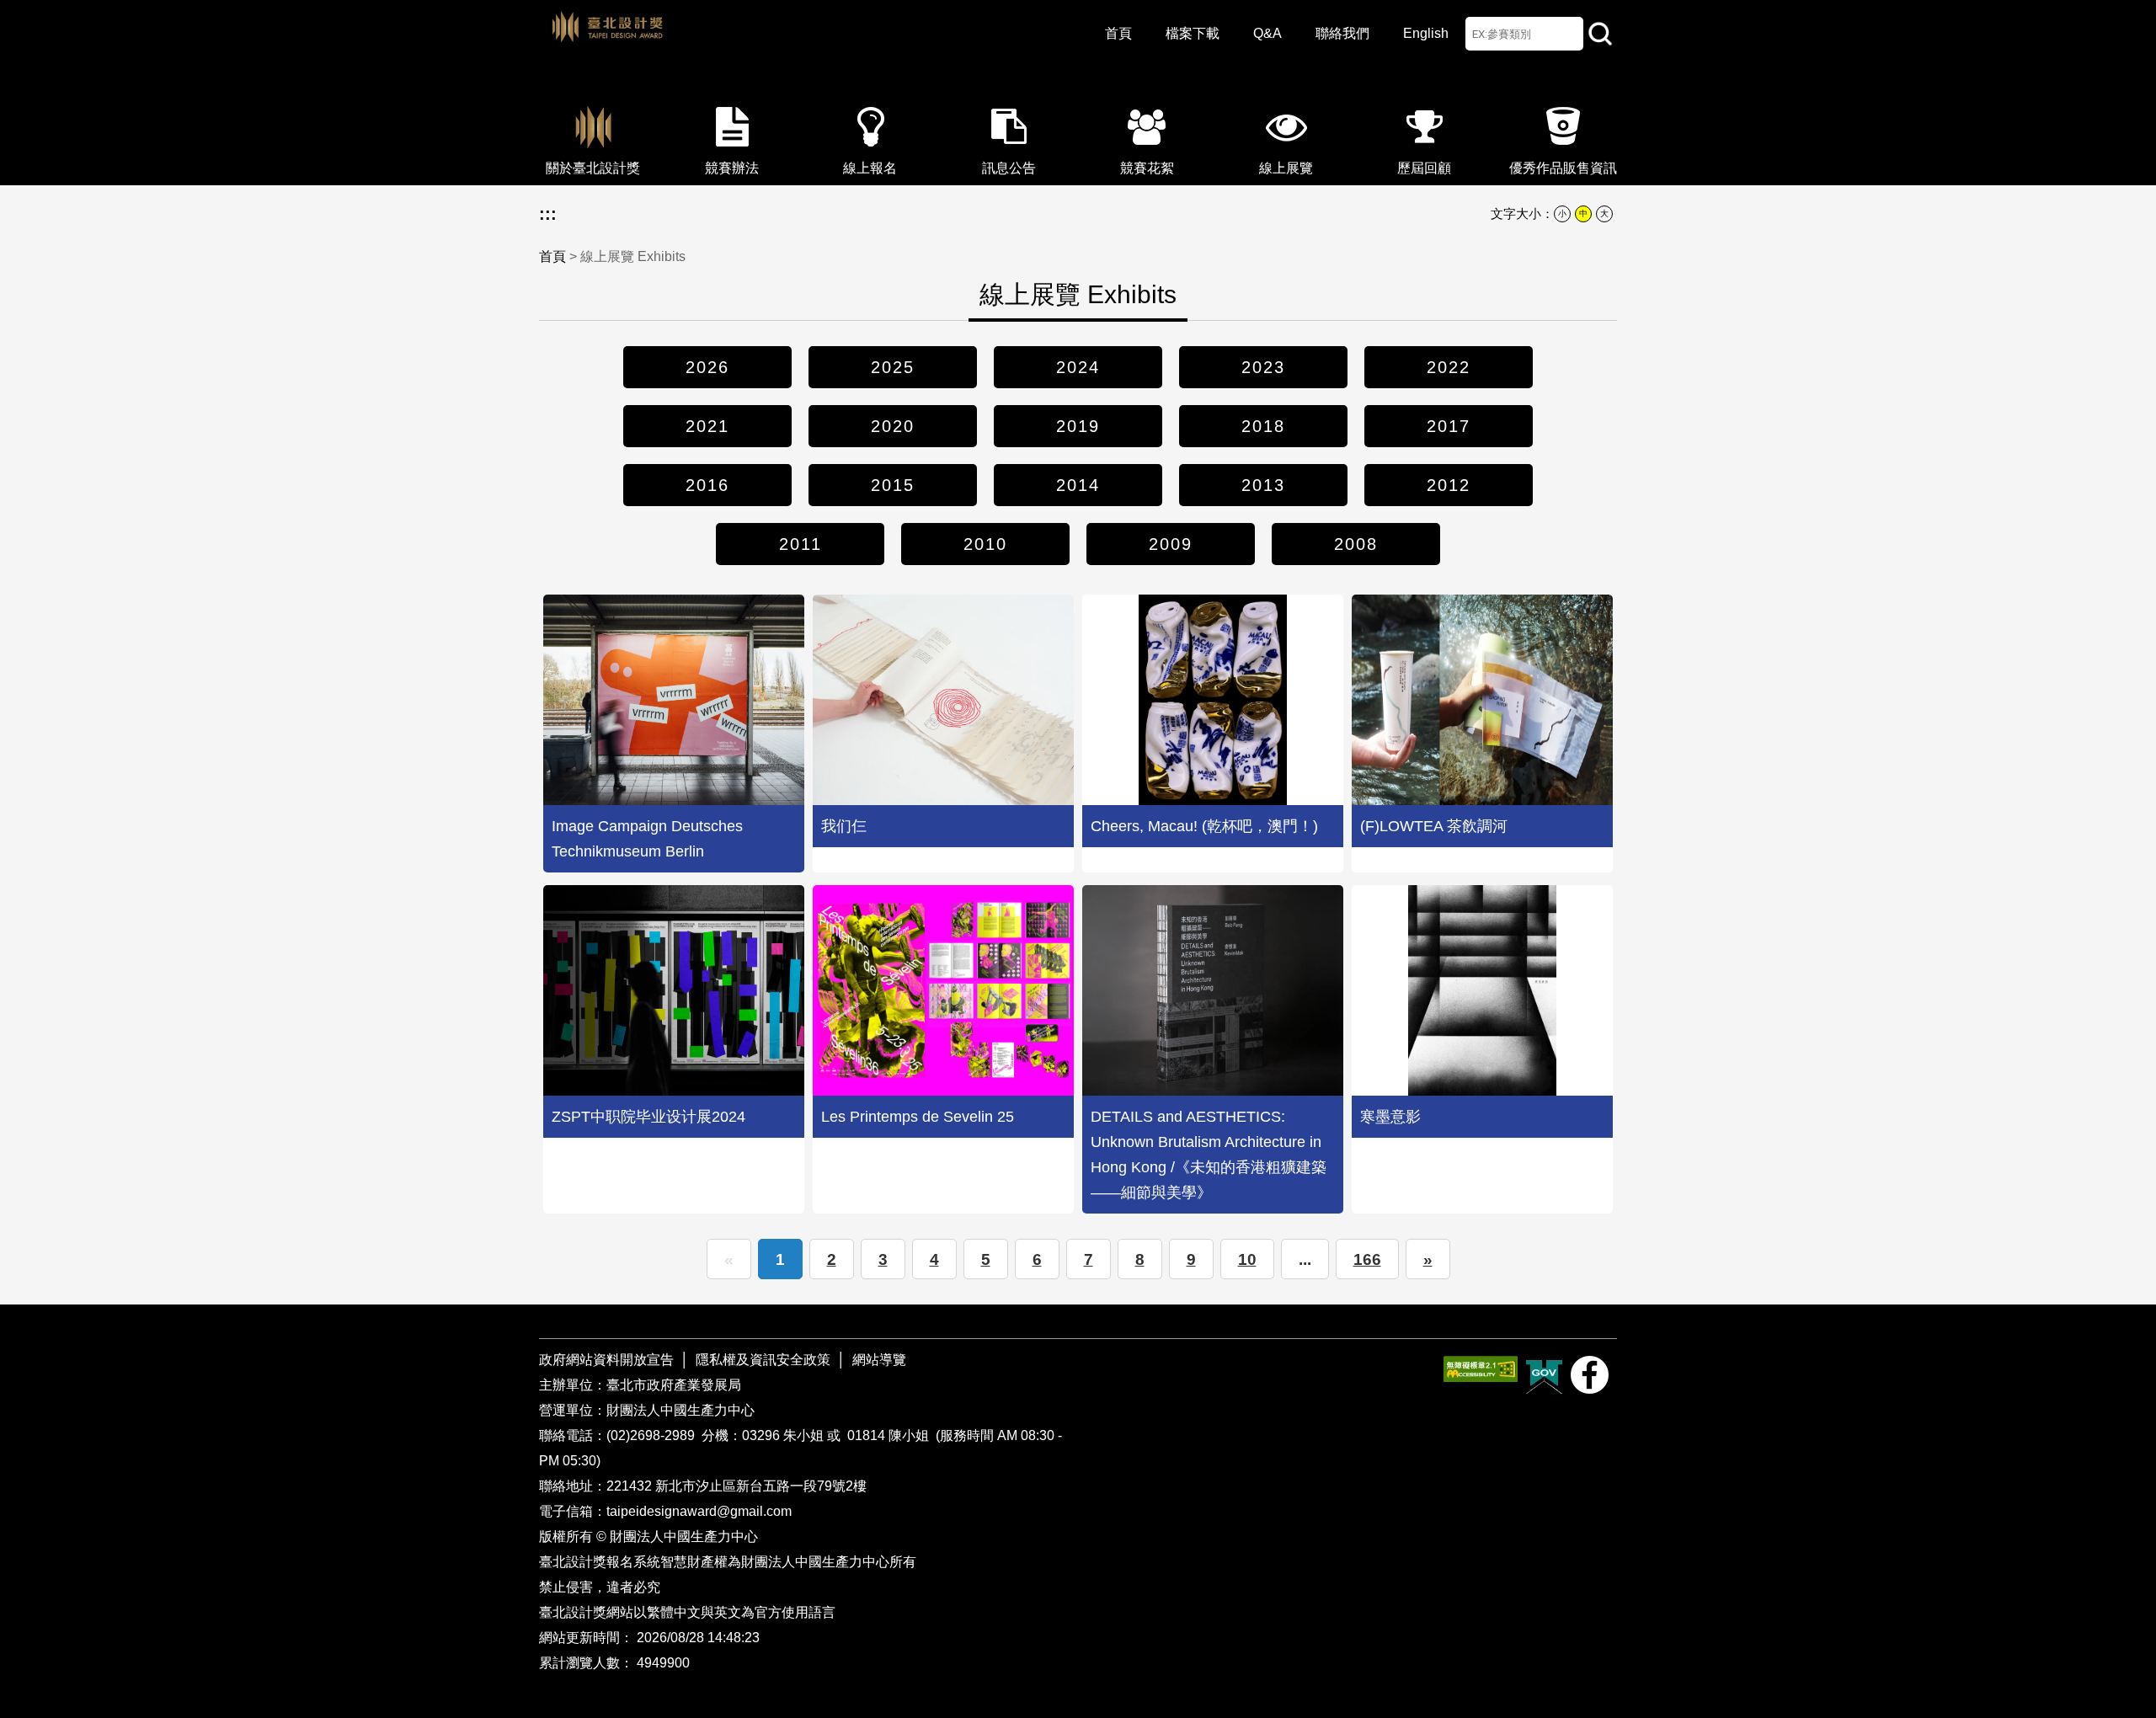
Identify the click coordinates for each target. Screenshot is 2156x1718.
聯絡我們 (1342, 33)
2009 (1171, 544)
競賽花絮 (1147, 168)
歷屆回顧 (1424, 168)
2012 (1449, 485)
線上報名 (870, 168)
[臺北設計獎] (792, 42)
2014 (1078, 485)
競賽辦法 (732, 168)
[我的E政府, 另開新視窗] (1544, 1375)
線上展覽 (1286, 168)
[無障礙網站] (1481, 1369)
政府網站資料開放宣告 (608, 1360)
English (1426, 33)
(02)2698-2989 (652, 1435)
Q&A (1267, 33)
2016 (707, 485)
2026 (707, 367)
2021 (707, 426)
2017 (1449, 426)
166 (1367, 1259)
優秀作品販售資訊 (1563, 168)
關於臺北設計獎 (593, 168)
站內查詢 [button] (1600, 34)
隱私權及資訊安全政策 (763, 1360)
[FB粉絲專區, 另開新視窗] (1590, 1375)
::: (548, 214)
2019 (1078, 426)
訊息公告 (1009, 168)
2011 (800, 544)
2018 (1263, 426)
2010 (985, 544)
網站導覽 (879, 1360)
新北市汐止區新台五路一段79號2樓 (761, 1486)
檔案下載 (1193, 33)
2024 (1078, 367)
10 (1247, 1259)
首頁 (1118, 33)
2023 (1263, 367)
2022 (1449, 367)
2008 (1356, 544)
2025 (893, 367)
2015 (893, 485)
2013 (1263, 485)
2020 (893, 426)
